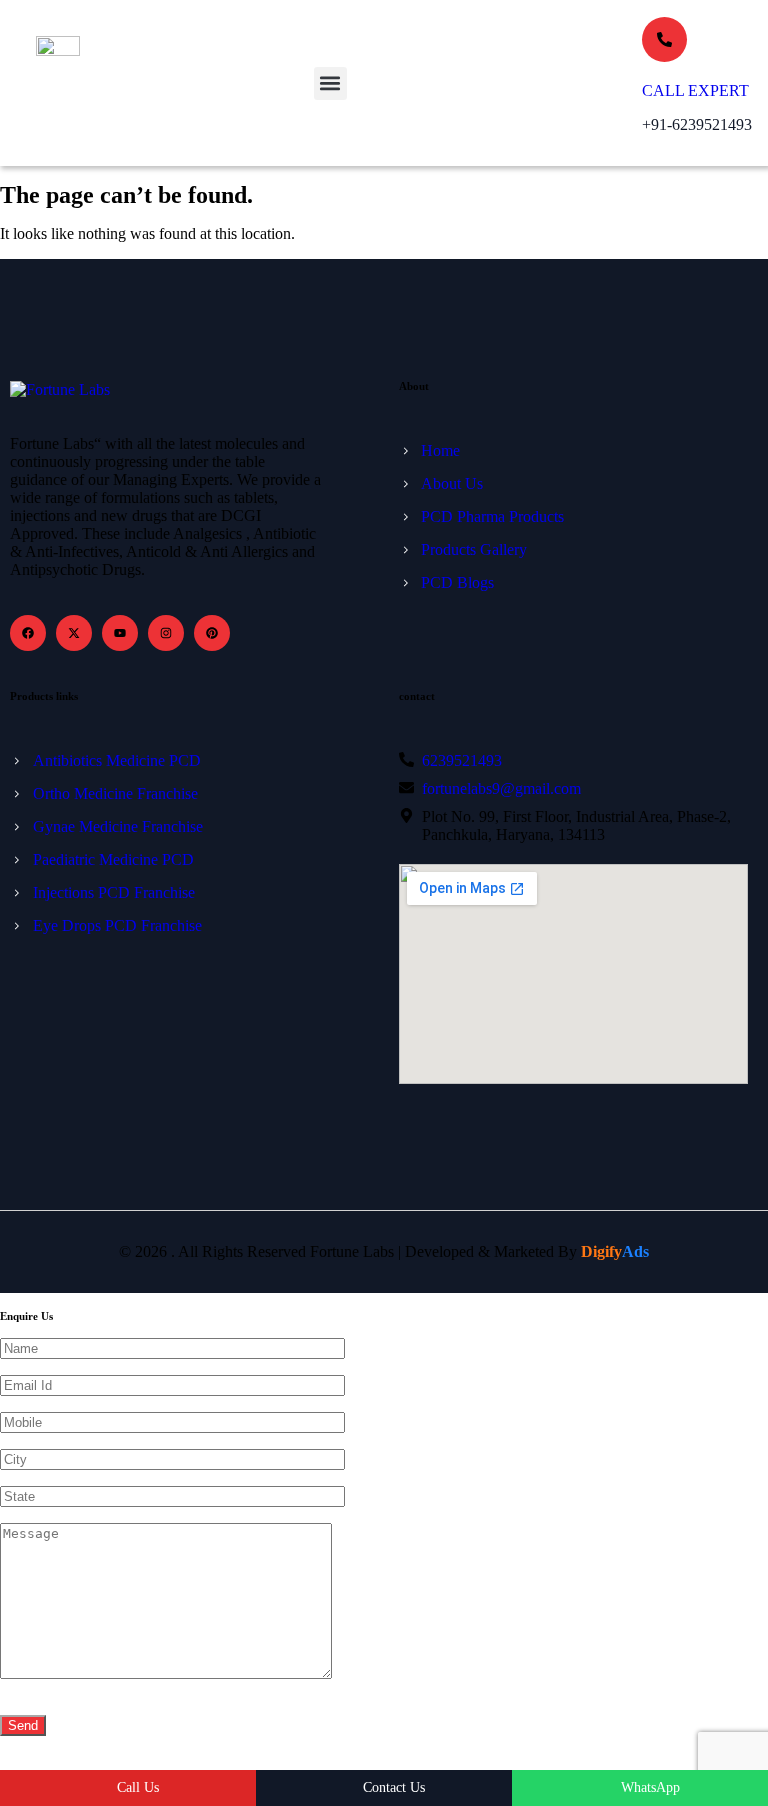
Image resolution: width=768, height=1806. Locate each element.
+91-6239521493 (697, 124)
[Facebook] (28, 633)
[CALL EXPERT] (664, 39)
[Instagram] (166, 633)
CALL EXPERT (695, 90)
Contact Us (394, 1787)
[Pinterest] (212, 633)
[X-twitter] (74, 633)
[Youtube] (120, 633)
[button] (330, 83)
